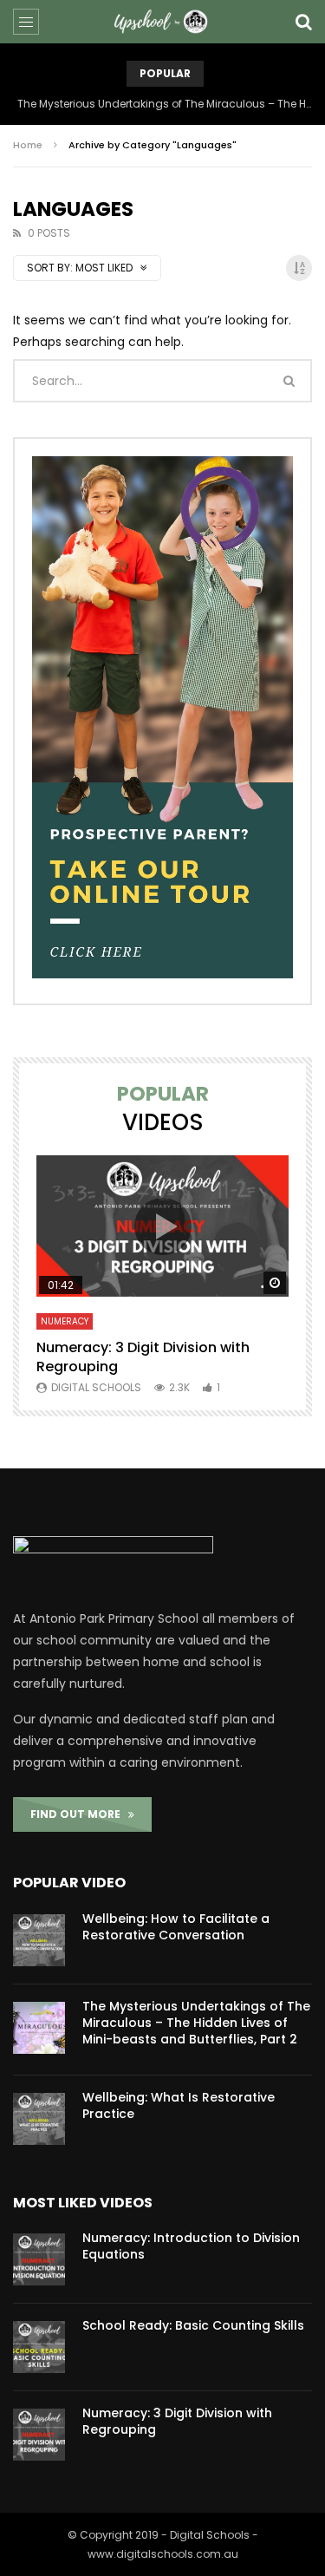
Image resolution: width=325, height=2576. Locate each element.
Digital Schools (96, 1387)
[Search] (303, 22)
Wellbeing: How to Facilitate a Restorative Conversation (176, 1927)
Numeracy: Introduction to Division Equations (191, 2246)
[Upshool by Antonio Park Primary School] (163, 22)
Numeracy (65, 1321)
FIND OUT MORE (79, 1814)
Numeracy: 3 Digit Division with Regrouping (143, 1357)
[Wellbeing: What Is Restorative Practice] (39, 2119)
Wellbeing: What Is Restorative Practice (179, 2105)
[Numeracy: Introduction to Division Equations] (39, 2259)
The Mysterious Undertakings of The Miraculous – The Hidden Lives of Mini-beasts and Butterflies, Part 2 (165, 104)
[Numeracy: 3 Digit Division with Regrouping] (39, 2435)
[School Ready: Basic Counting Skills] (39, 2347)
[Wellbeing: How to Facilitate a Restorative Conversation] (39, 1940)
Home (28, 145)
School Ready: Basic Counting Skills (193, 2325)
